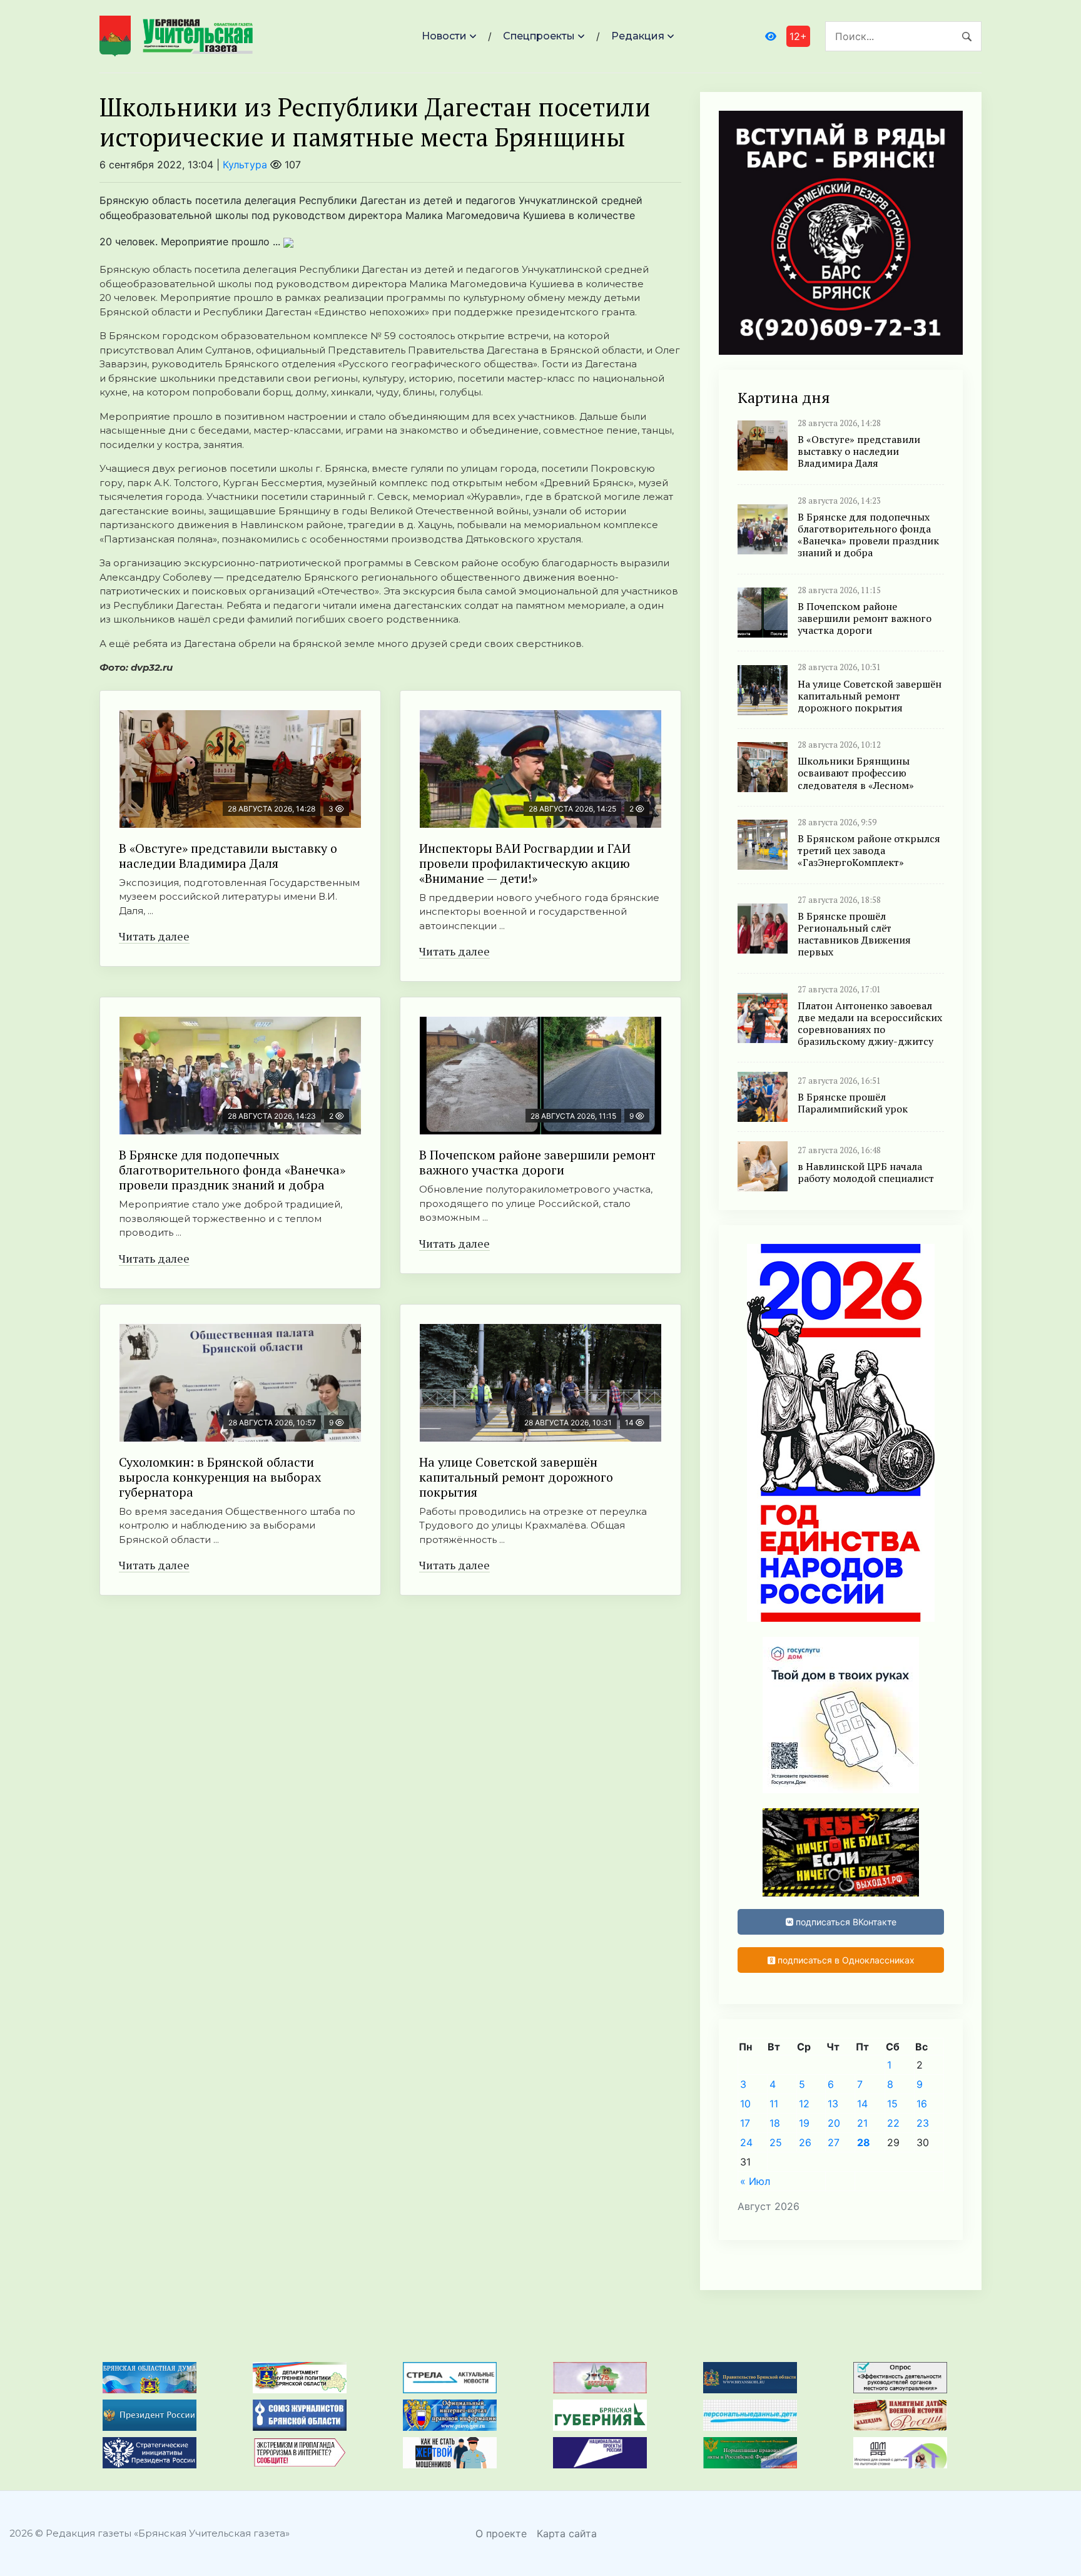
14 (862, 2104)
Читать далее (154, 936)
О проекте (501, 2533)
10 (745, 2104)
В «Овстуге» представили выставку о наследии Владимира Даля (228, 856)
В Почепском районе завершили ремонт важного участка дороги (537, 1162)
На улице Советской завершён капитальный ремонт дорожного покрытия (516, 1477)
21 (862, 2123)
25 (776, 2142)
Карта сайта (567, 2533)
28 (864, 2142)
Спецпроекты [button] (539, 36)
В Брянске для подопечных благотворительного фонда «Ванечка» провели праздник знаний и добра (232, 1170)
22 (893, 2123)
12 (804, 2104)
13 (833, 2104)
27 (834, 2142)
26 (805, 2142)
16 (922, 2104)
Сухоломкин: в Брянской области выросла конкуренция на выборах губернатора (220, 1477)
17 (745, 2123)
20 (834, 2123)
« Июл (755, 2181)
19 (804, 2123)
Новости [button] (444, 36)
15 (892, 2104)
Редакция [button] (638, 36)
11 (774, 2104)
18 (775, 2123)
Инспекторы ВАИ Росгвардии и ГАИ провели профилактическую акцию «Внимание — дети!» (525, 863)
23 (923, 2123)
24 (746, 2142)
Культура (245, 165)
